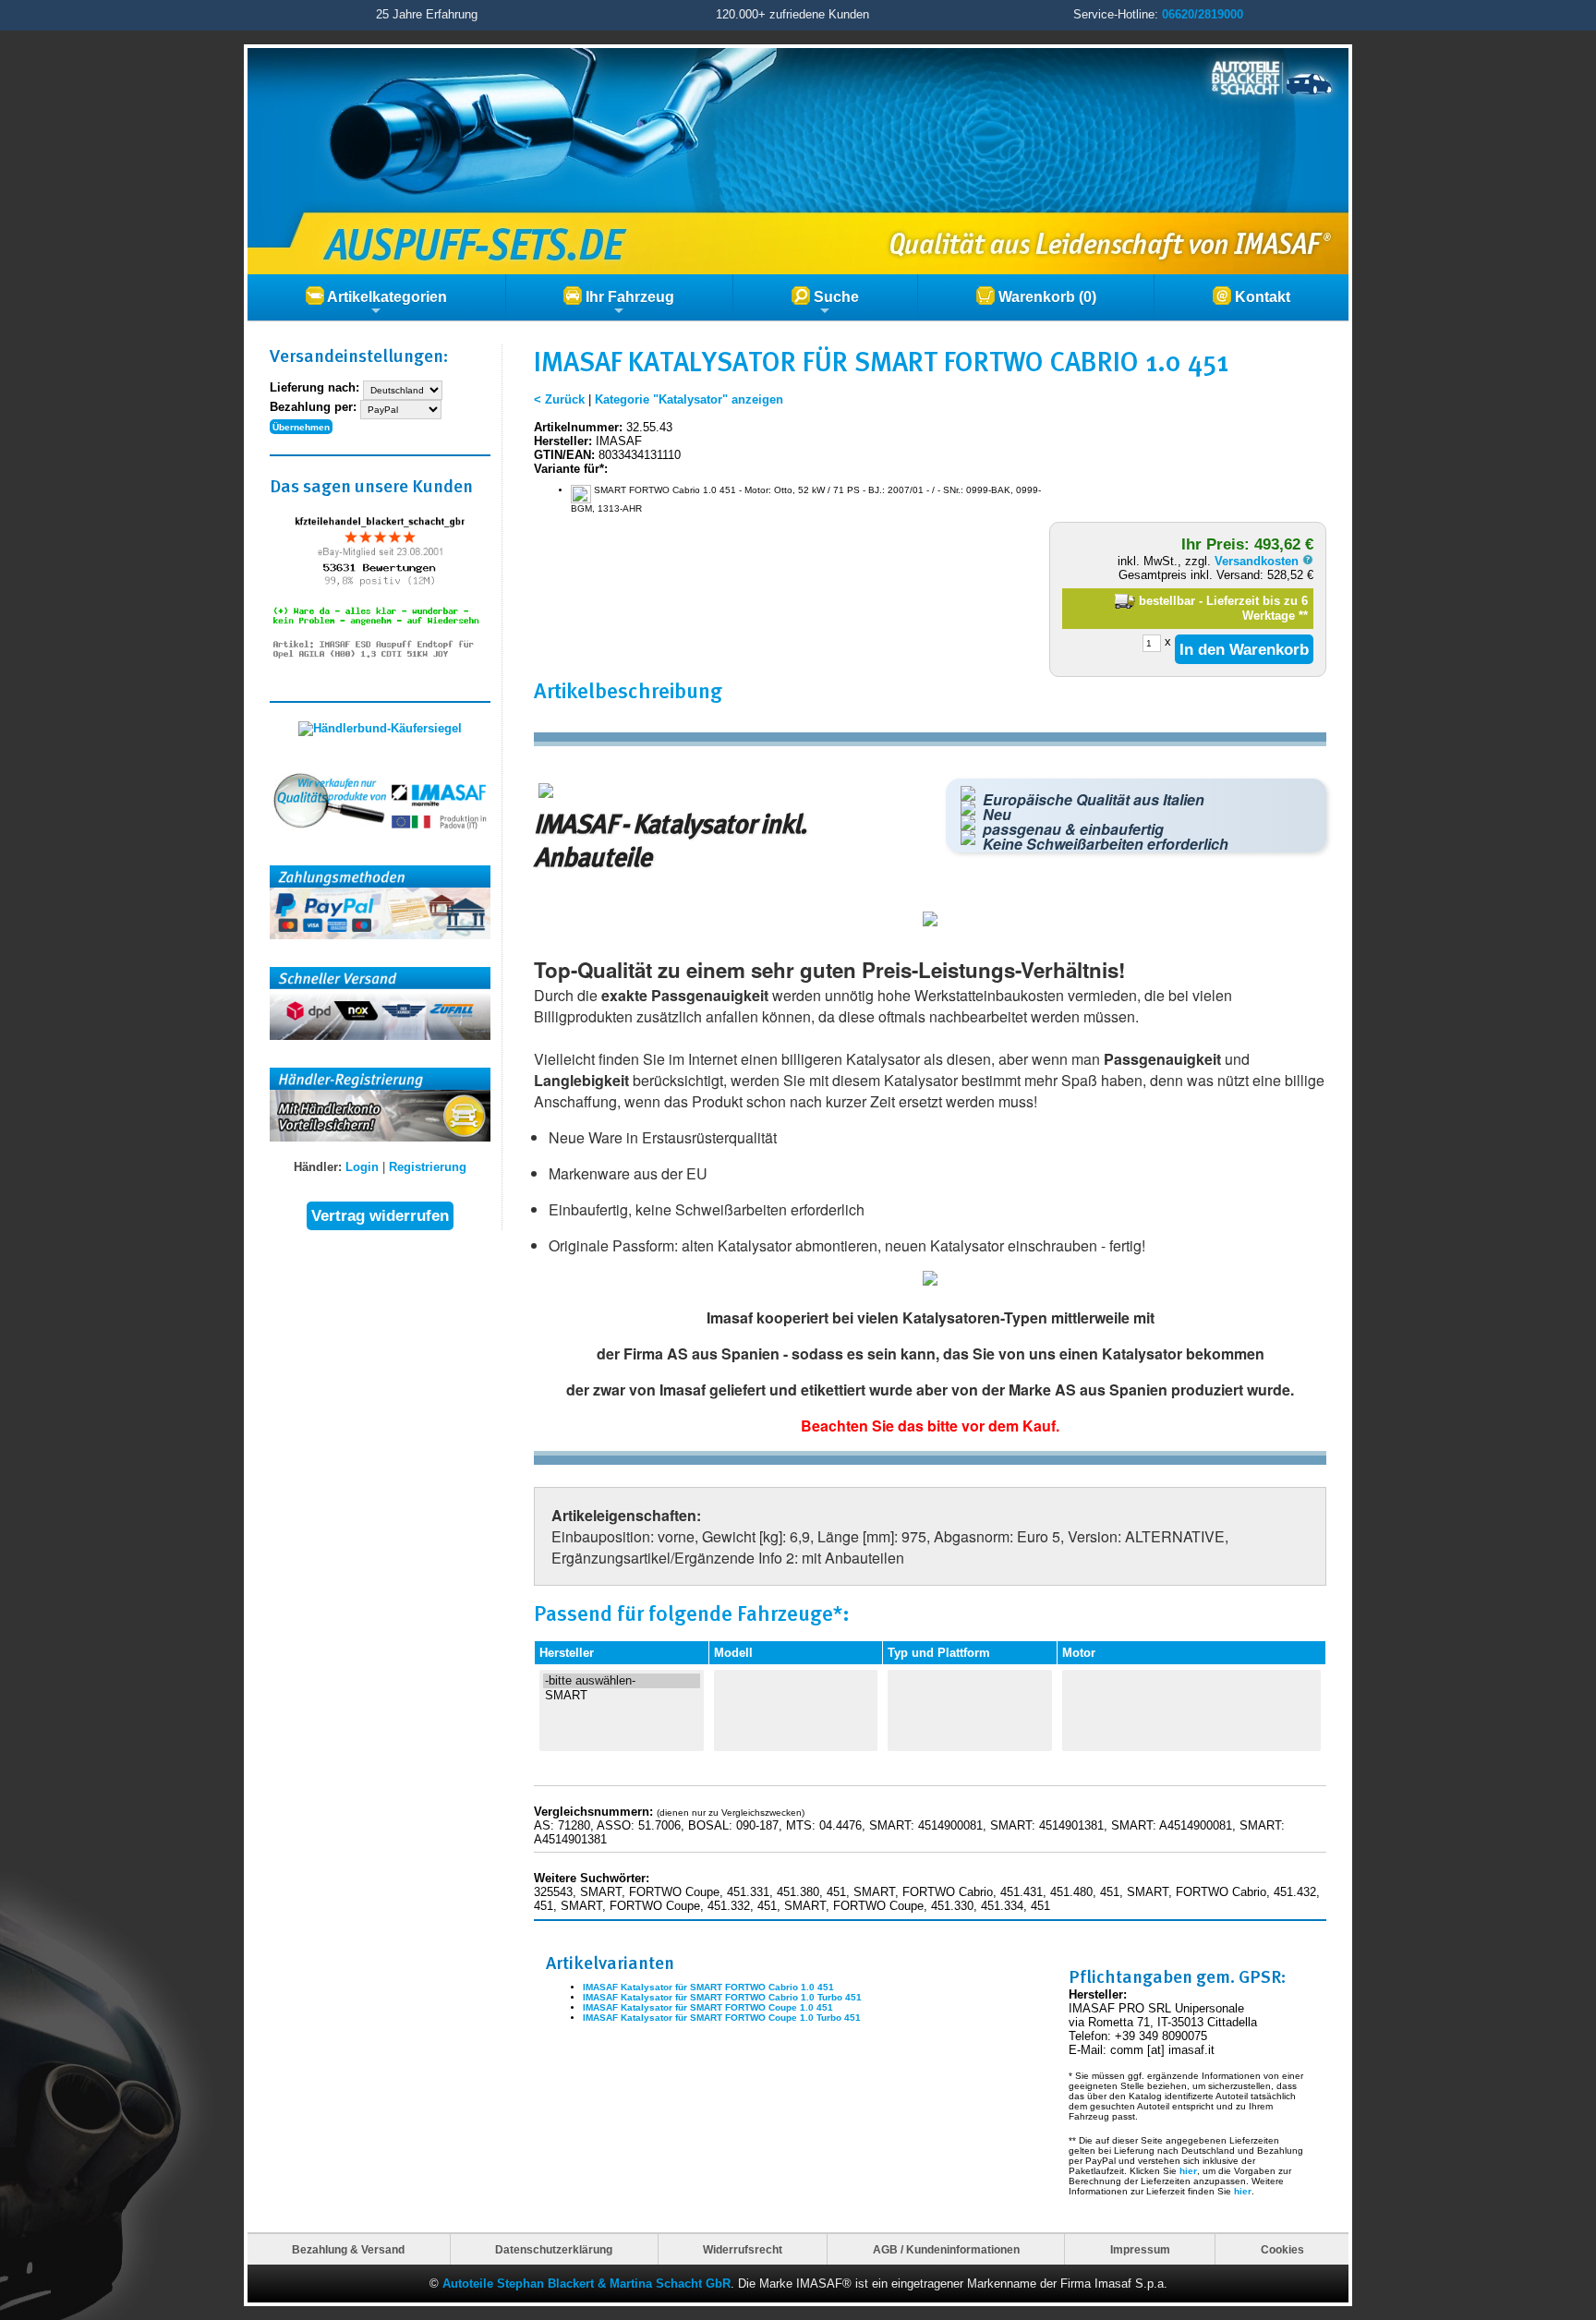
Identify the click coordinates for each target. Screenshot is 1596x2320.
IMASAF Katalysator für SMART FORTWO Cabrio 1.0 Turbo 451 (722, 1997)
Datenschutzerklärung (554, 2249)
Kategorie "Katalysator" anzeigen (689, 399)
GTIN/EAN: (564, 455)
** (1303, 616)
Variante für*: (571, 469)
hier (1188, 2171)
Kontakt (1261, 297)
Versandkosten (1258, 561)
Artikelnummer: (578, 427)
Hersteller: (563, 441)
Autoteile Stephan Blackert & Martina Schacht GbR (586, 2284)
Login (362, 1167)
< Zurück (559, 399)
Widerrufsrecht (743, 2249)
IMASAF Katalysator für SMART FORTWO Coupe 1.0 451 (708, 2007)
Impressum (1140, 2249)
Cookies (1282, 2249)
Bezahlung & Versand (348, 2249)
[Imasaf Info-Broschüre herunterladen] (930, 1281)
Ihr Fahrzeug (628, 297)
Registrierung (428, 1167)
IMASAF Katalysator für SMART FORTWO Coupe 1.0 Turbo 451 (722, 2018)
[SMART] (622, 1696)
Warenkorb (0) (1046, 297)
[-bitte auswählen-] (622, 1681)
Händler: (318, 1167)
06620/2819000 (1203, 14)
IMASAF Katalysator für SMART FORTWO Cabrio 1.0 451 (708, 1987)
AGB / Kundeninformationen (946, 2249)
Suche (834, 297)
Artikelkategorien (386, 297)
